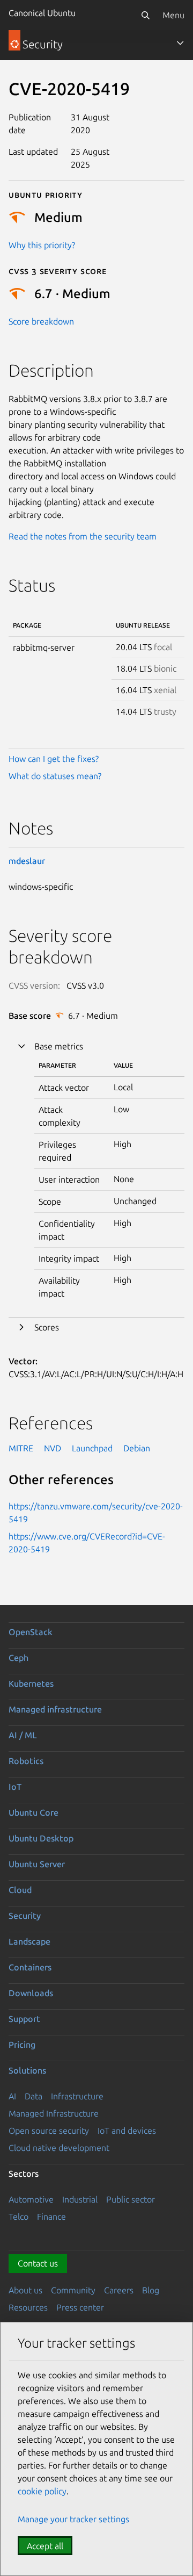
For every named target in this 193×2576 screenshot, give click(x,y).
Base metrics (59, 1046)
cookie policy (42, 2491)
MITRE (21, 1448)
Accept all (45, 2546)
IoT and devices (127, 2131)
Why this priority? (42, 245)
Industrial (80, 2199)
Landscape (29, 1941)
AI (12, 2096)
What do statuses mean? (55, 776)
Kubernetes (31, 1683)
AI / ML (23, 1735)
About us (25, 2290)
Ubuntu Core (34, 1812)
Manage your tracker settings (73, 2519)
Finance (51, 2217)
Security (25, 1916)
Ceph (18, 1658)
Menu (173, 15)
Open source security (49, 2131)
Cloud (20, 1890)
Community (73, 2290)
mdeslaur (27, 861)
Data (34, 2096)
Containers (30, 1967)
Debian (137, 1448)
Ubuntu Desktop (41, 1838)
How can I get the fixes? (54, 759)
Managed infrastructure (55, 1709)
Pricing (22, 2045)
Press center (80, 2307)
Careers (119, 2290)
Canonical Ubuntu (42, 13)
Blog (151, 2290)
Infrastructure (77, 2096)
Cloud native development (59, 2148)
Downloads (31, 1993)
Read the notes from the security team (83, 536)
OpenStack (31, 1632)
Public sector (131, 2199)
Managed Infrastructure (54, 2113)
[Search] (145, 15)
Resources (28, 2307)
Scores (47, 1327)
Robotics (26, 1761)
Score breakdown (41, 321)
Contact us (38, 2263)
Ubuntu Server (37, 1864)
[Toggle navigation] (180, 43)
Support (24, 2019)
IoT (15, 1787)
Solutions (27, 2070)
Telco (18, 2217)
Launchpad (92, 1448)
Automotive (31, 2199)
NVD (53, 1448)
